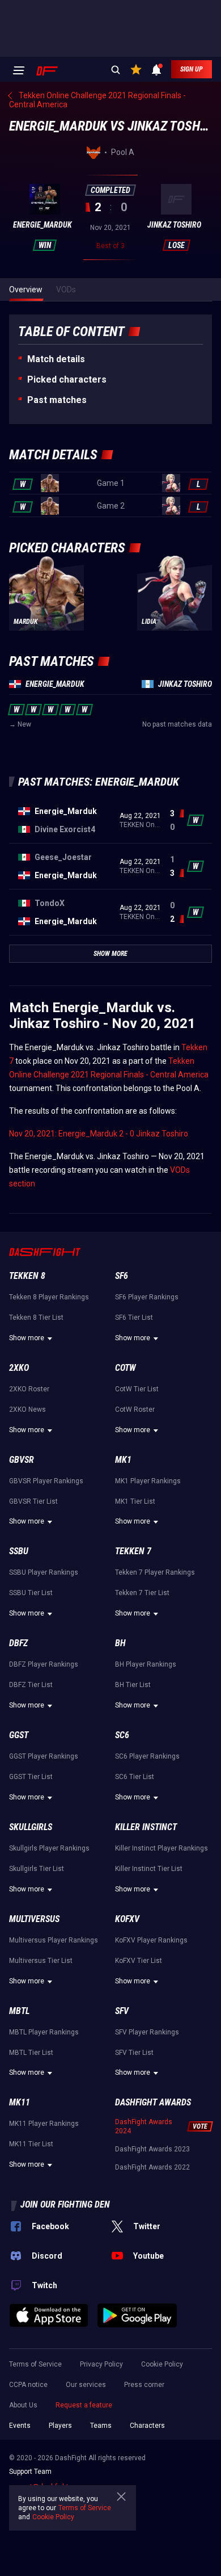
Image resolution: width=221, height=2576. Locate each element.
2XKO (19, 1368)
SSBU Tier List (31, 1593)
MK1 (123, 1460)
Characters (147, 2426)
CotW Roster (135, 1409)
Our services (86, 2385)
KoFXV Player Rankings (151, 1940)
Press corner (144, 2385)
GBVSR (22, 1460)
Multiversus (34, 1919)
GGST (19, 1735)
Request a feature (84, 2405)
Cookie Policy (162, 2364)
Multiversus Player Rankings (54, 1940)
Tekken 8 (27, 1276)
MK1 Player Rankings (148, 1481)
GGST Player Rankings (44, 1756)
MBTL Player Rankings (44, 2032)
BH (120, 1643)
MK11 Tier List (31, 2144)
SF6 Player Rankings (147, 1297)
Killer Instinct (146, 1827)
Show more (27, 1338)
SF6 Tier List (134, 1318)
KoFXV (127, 1919)
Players (60, 2426)
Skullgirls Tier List (37, 1869)
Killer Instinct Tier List (149, 1869)
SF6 (122, 1276)
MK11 (20, 2102)
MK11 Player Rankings (44, 2124)
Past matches (57, 400)
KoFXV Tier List (139, 1961)
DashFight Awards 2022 (152, 2167)
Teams (101, 2426)
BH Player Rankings (146, 1664)
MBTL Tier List (31, 2053)
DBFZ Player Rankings (44, 1664)
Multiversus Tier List (41, 1961)
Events (20, 2426)
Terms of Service (35, 2364)
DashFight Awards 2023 (152, 2149)
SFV (122, 2011)
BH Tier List (133, 1685)
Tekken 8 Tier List (36, 1318)
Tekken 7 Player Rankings (155, 1572)
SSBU (19, 1551)
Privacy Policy (101, 2364)
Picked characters (67, 379)
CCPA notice (28, 2385)
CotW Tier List (137, 1389)
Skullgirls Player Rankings (49, 1848)
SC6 (122, 1735)
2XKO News (27, 1409)
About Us (23, 2405)
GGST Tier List (31, 1777)
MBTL (19, 2011)
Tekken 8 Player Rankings (49, 1297)
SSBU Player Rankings (44, 1572)
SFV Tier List (134, 2053)
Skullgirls (31, 1827)
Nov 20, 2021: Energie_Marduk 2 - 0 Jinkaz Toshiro (99, 1134)
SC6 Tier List (135, 1777)
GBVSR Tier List (33, 1501)
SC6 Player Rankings (147, 1756)
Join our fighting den (65, 2204)
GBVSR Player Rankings (46, 1481)
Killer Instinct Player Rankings (161, 1848)
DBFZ (18, 1643)
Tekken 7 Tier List (142, 1593)
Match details (56, 359)
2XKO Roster (29, 1389)
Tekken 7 (133, 1551)
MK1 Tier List (135, 1501)
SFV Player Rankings (147, 2032)
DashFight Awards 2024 (144, 2126)
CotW (126, 1368)
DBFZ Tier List (31, 1685)
